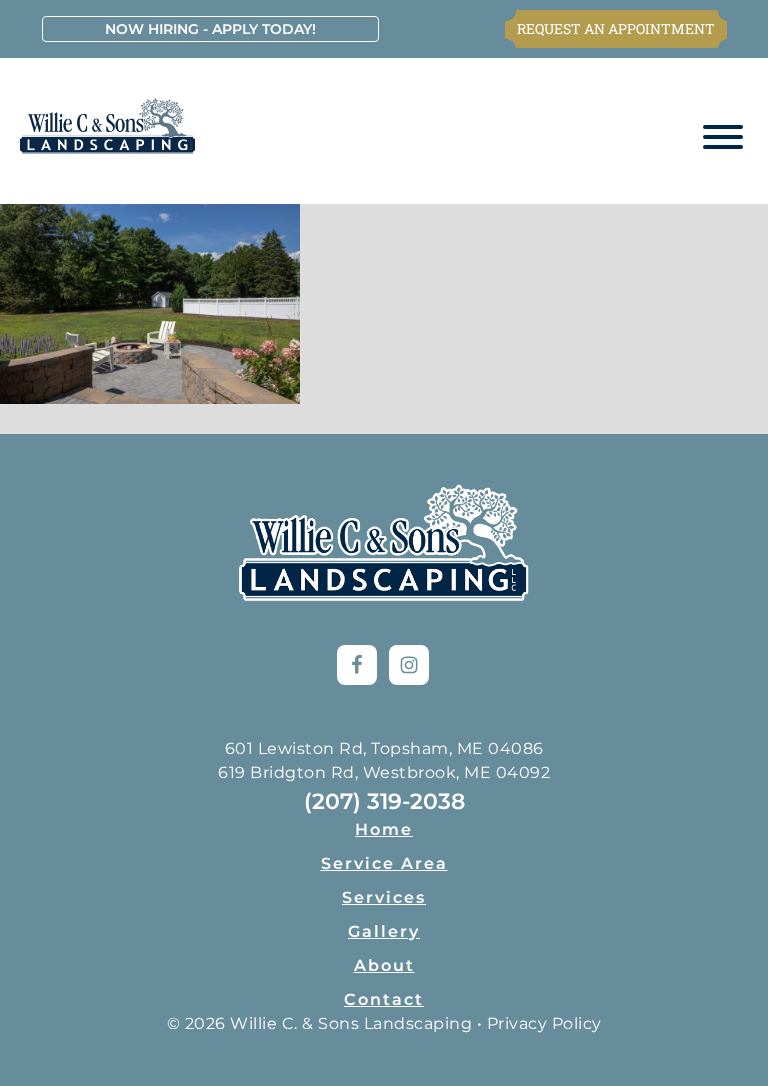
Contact (384, 999)
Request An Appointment (616, 28)
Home (384, 829)
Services (384, 897)
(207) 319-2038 (384, 801)
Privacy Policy (544, 1023)
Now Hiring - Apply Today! (210, 29)
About (384, 965)
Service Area (384, 863)
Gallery (384, 931)
